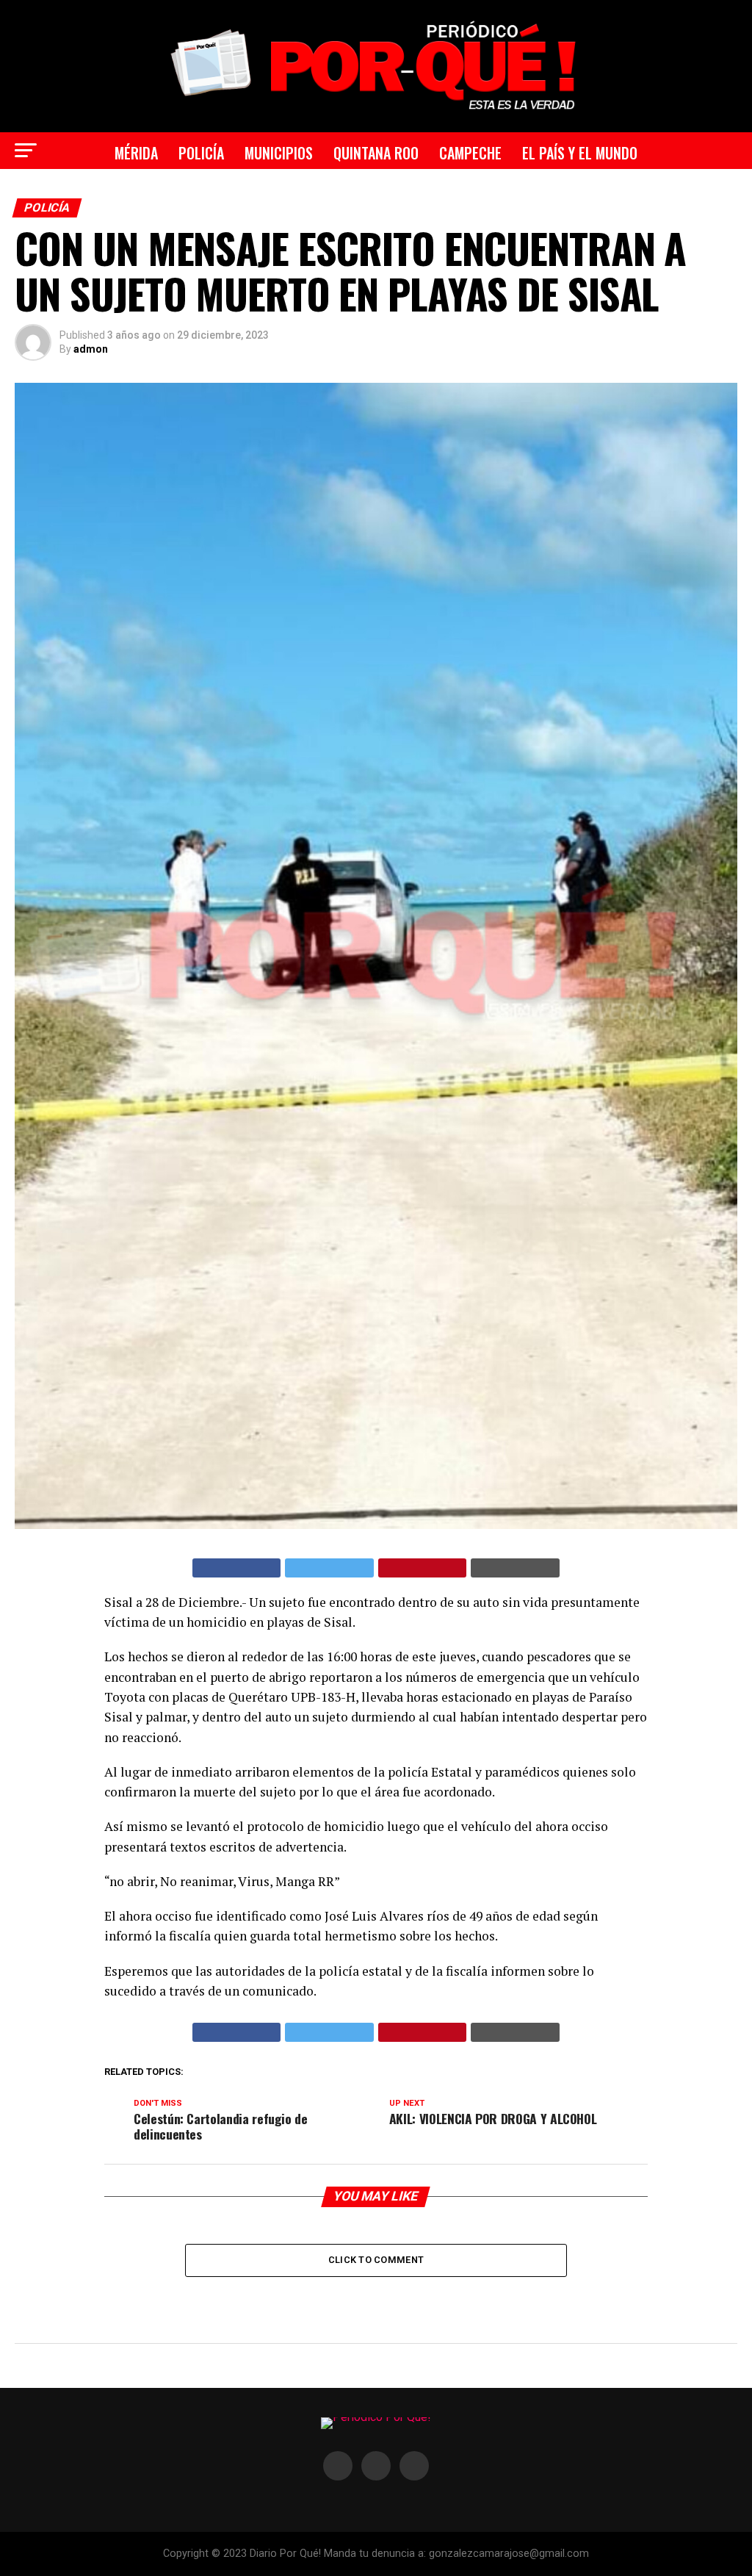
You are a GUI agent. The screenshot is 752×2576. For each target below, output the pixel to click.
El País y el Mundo (580, 153)
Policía (201, 153)
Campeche (470, 153)
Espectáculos (298, 196)
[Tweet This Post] (329, 1568)
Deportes (393, 196)
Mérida (136, 153)
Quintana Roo (376, 153)
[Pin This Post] (423, 1568)
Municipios (279, 153)
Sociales (471, 196)
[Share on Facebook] (237, 1568)
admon (91, 349)
